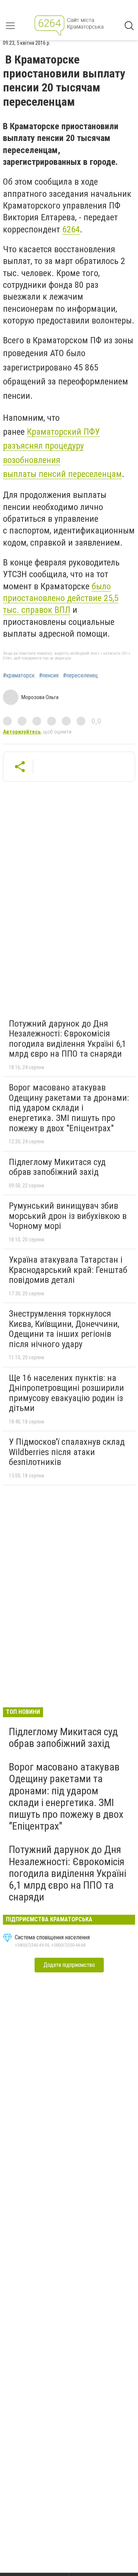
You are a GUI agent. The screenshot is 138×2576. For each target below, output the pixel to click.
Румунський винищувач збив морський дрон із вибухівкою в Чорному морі (68, 1216)
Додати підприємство (69, 1965)
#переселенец (80, 676)
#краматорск (19, 676)
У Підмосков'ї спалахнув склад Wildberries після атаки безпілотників (67, 1452)
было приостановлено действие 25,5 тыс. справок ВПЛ (61, 598)
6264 (71, 229)
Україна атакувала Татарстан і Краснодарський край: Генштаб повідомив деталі (68, 1270)
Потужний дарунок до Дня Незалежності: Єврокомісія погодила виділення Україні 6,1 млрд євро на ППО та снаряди (68, 1039)
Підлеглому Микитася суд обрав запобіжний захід (57, 1167)
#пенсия (49, 676)
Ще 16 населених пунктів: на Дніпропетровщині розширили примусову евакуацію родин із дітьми (66, 1393)
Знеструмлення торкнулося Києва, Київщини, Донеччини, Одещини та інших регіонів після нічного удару (64, 1329)
